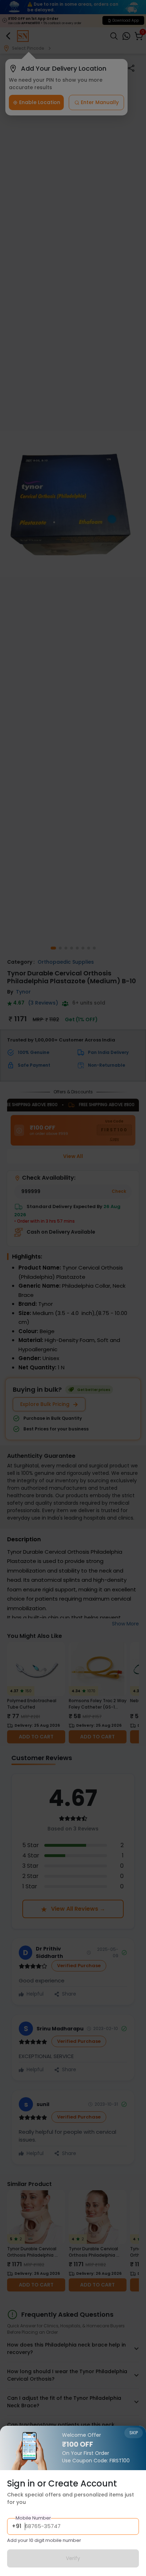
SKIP (134, 2433)
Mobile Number (33, 2518)
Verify (73, 2558)
